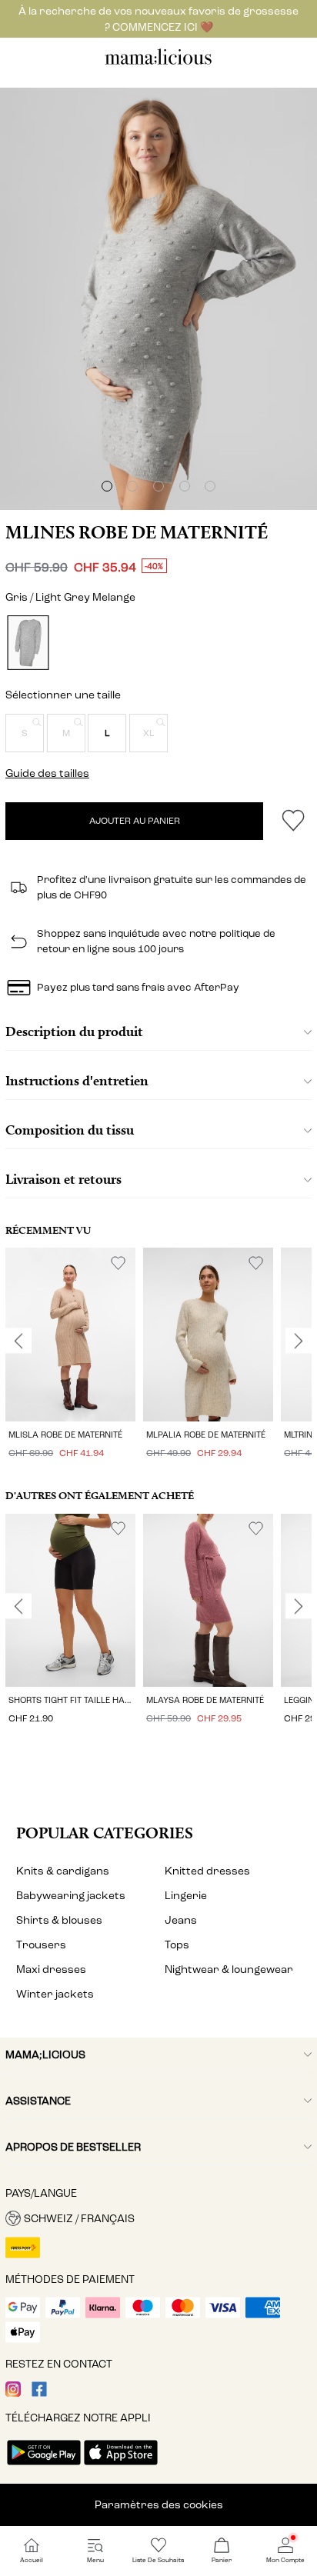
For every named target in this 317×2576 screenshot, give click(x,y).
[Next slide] (299, 1341)
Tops (177, 1945)
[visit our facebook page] (39, 2393)
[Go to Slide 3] (158, 486)
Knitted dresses (207, 1871)
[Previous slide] (18, 1341)
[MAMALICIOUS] (158, 63)
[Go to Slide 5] (210, 486)
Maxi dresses (51, 1969)
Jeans (181, 1920)
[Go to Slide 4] (185, 486)
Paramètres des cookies (159, 2505)
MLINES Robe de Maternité (137, 532)
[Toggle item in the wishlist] (293, 821)
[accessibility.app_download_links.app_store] (121, 2466)
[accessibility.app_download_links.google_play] (44, 2466)
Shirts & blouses (59, 1920)
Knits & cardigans (63, 1871)
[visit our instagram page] (13, 2393)
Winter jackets (55, 1994)
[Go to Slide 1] (107, 486)
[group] (70, 1355)
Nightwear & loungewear (229, 1969)
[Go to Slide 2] (132, 486)
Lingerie (186, 1896)
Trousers (41, 1945)
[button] (25, 733)
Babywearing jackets (71, 1896)
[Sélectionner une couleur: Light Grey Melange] (28, 643)
